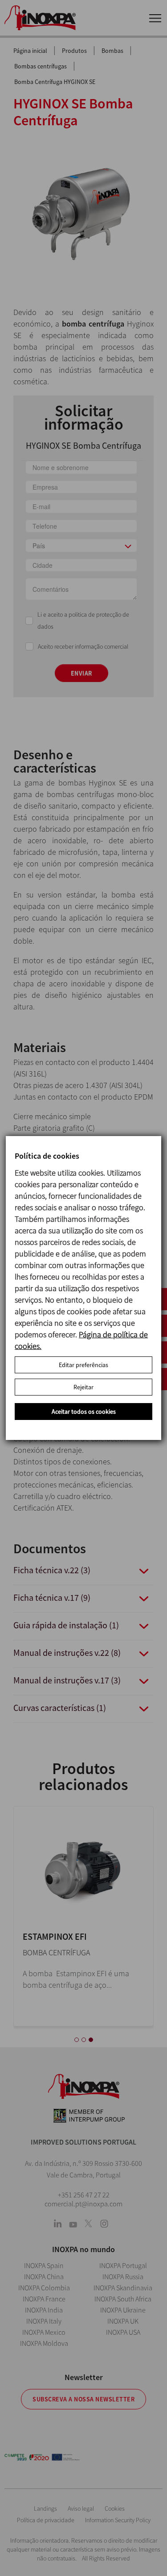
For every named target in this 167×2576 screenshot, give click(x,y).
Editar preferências (83, 1365)
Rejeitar (83, 1387)
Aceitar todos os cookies (84, 1412)
